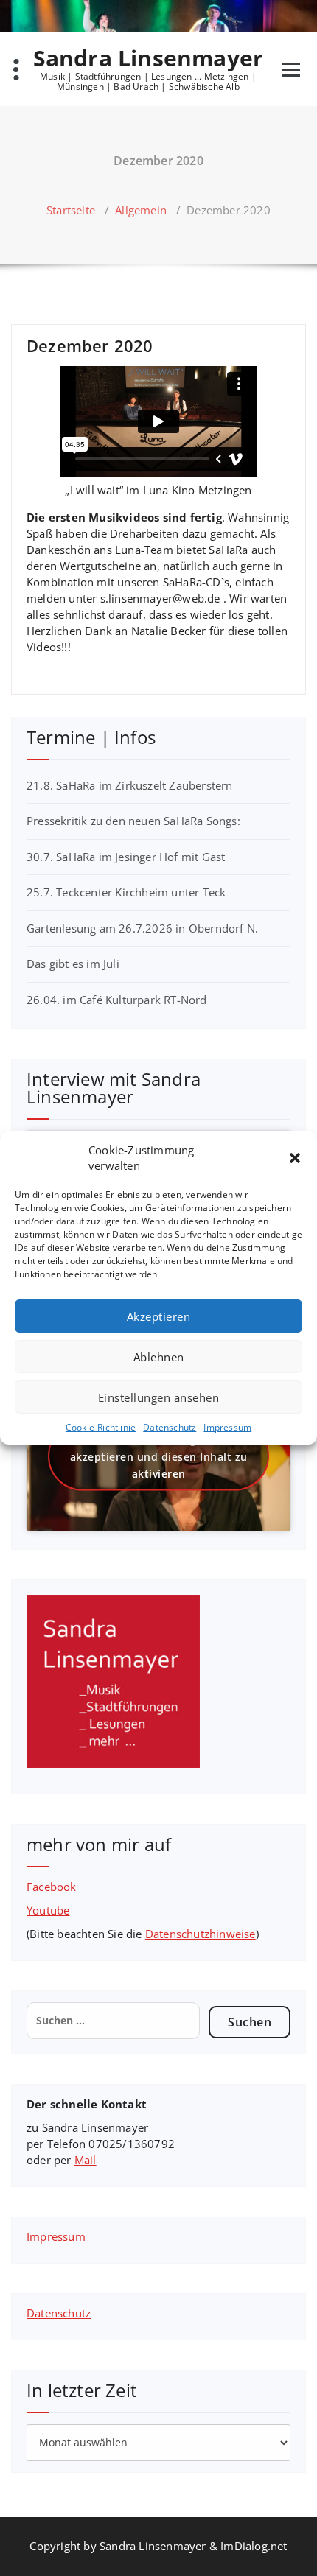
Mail (86, 2160)
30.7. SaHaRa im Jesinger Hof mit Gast (126, 857)
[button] (295, 1158)
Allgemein (141, 210)
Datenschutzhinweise (201, 1934)
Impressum (227, 1427)
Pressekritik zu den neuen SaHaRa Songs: (133, 821)
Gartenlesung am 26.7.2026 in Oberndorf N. (142, 928)
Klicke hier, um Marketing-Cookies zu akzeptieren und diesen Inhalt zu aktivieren (158, 1457)
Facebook (52, 1887)
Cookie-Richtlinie (101, 1427)
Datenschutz (170, 1427)
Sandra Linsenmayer (149, 58)
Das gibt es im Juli (73, 964)
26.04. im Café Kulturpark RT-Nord (117, 1000)
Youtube (48, 1910)
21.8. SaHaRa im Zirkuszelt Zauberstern (130, 785)
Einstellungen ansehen (159, 1397)
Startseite (71, 210)
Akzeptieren (159, 1316)
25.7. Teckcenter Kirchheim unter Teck (126, 892)
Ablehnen (159, 1357)
